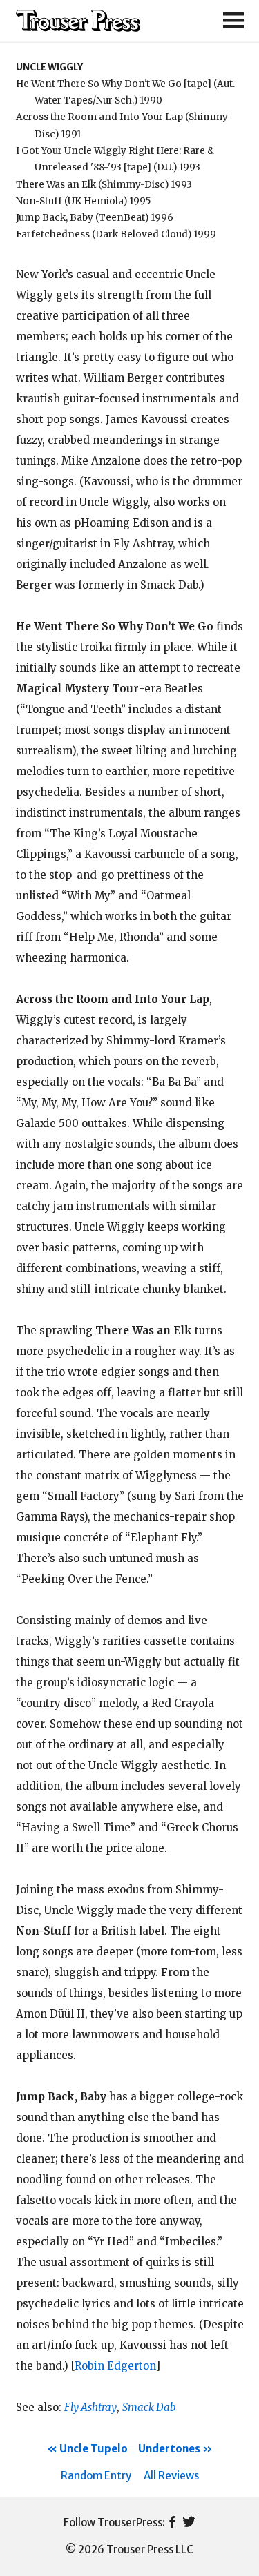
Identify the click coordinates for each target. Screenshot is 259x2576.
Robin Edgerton (115, 2366)
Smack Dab (149, 2407)
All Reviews (171, 2476)
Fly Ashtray (90, 2407)
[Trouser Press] (78, 21)
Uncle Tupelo (94, 2449)
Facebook (172, 2523)
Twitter (189, 2523)
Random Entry (96, 2476)
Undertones (169, 2449)
